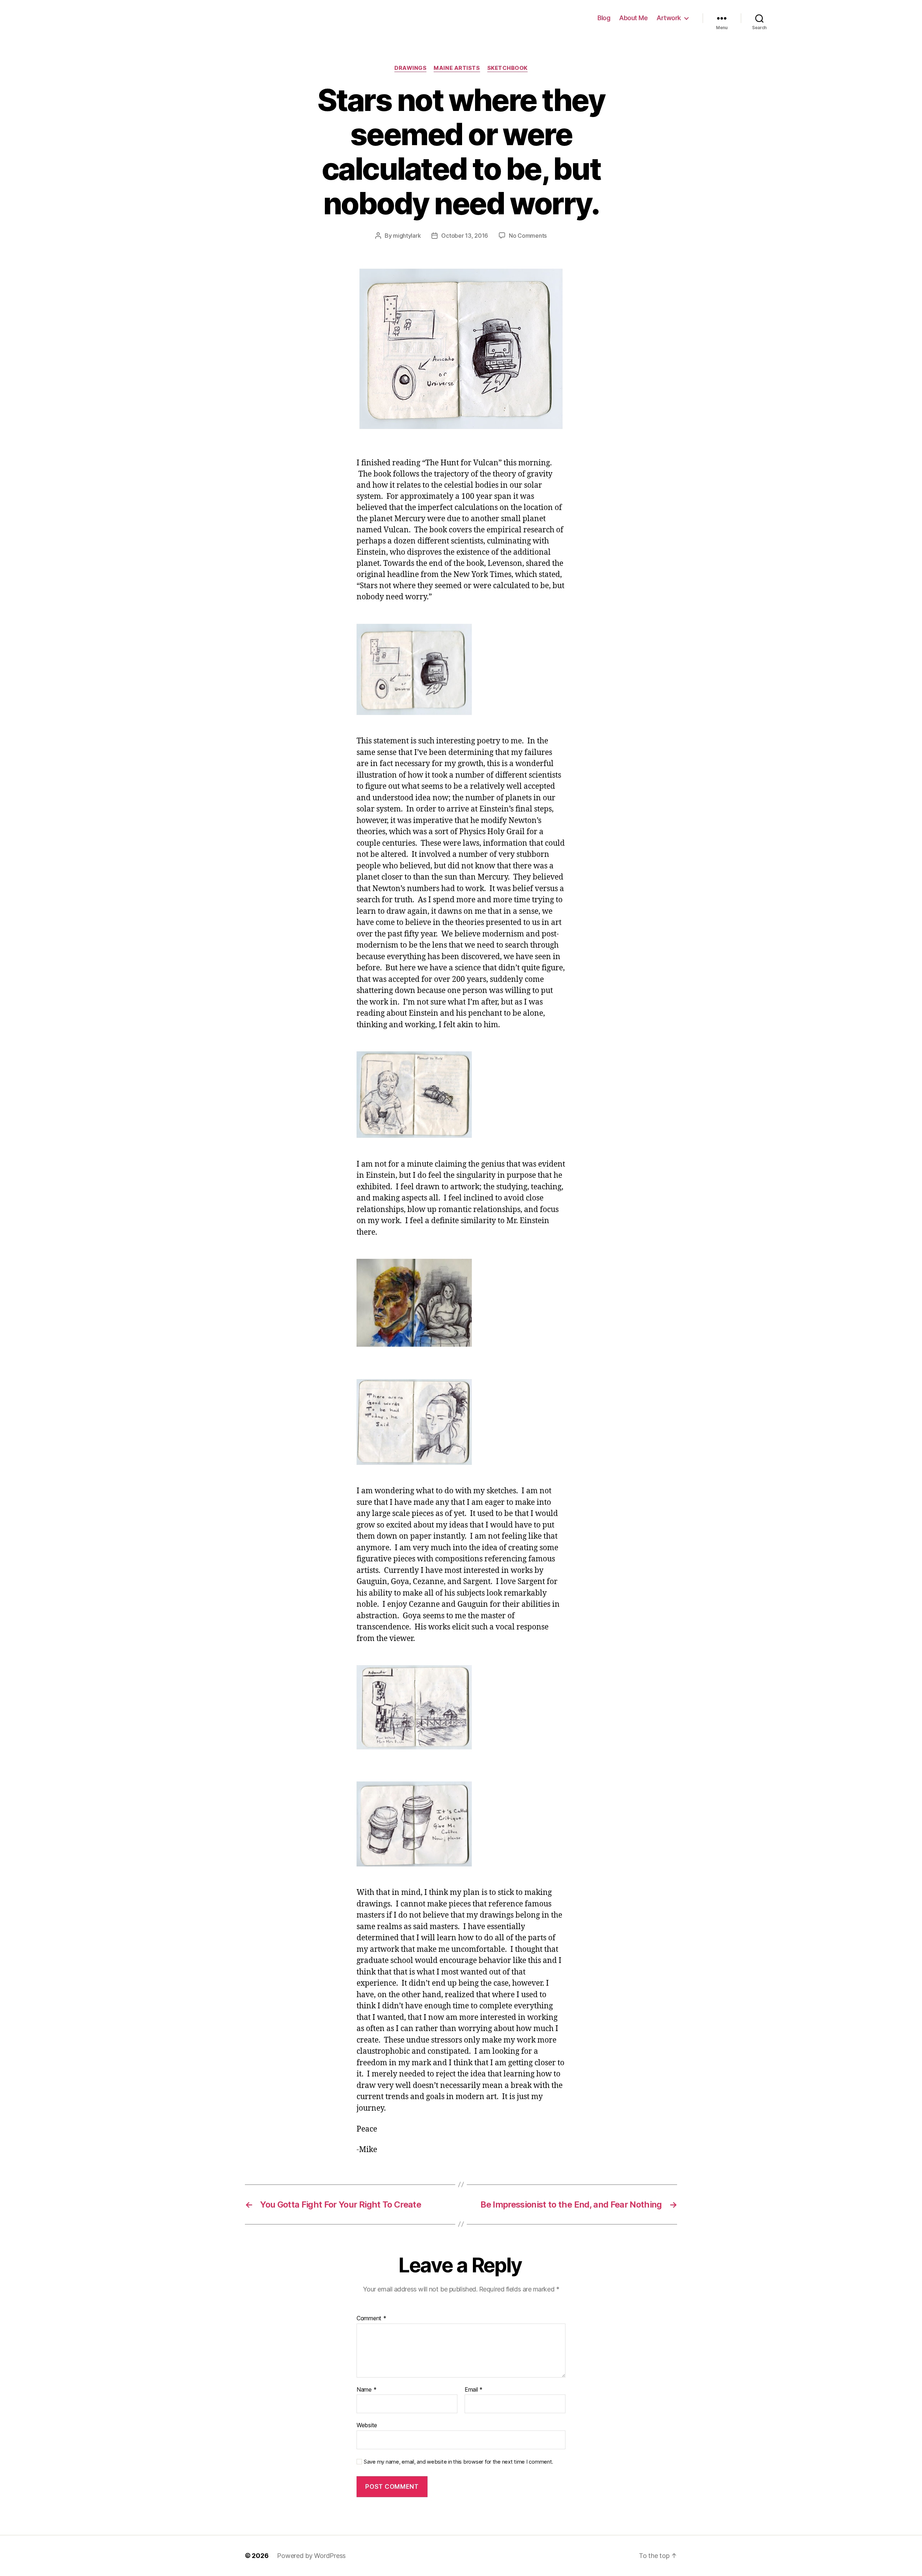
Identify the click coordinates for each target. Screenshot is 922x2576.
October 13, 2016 (465, 236)
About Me (633, 18)
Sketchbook (508, 68)
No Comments (528, 236)
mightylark (407, 236)
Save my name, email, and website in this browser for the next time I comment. (458, 2462)
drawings (410, 68)
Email (474, 2390)
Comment (372, 2318)
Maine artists (457, 68)
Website (367, 2425)
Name (366, 2390)
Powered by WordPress (311, 2556)
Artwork (669, 18)
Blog (604, 18)
